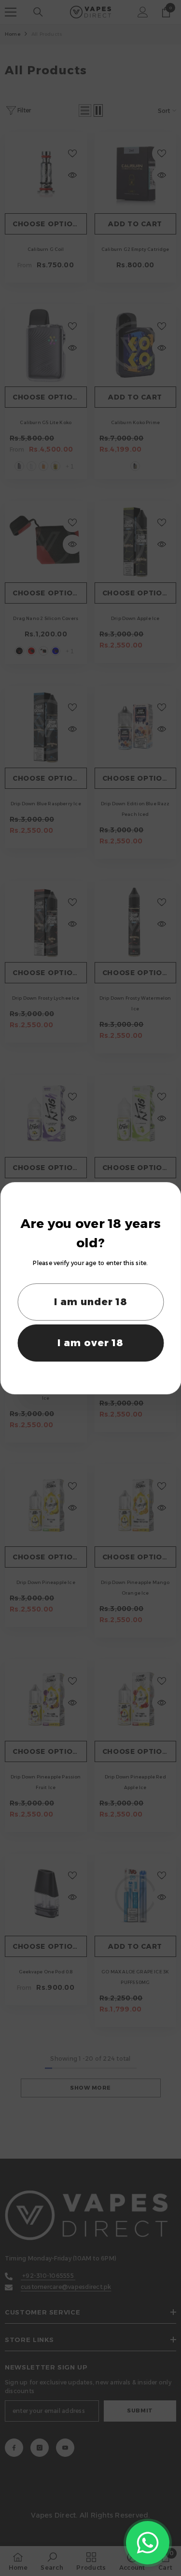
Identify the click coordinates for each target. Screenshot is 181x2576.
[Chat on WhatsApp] (148, 2543)
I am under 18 (91, 1302)
